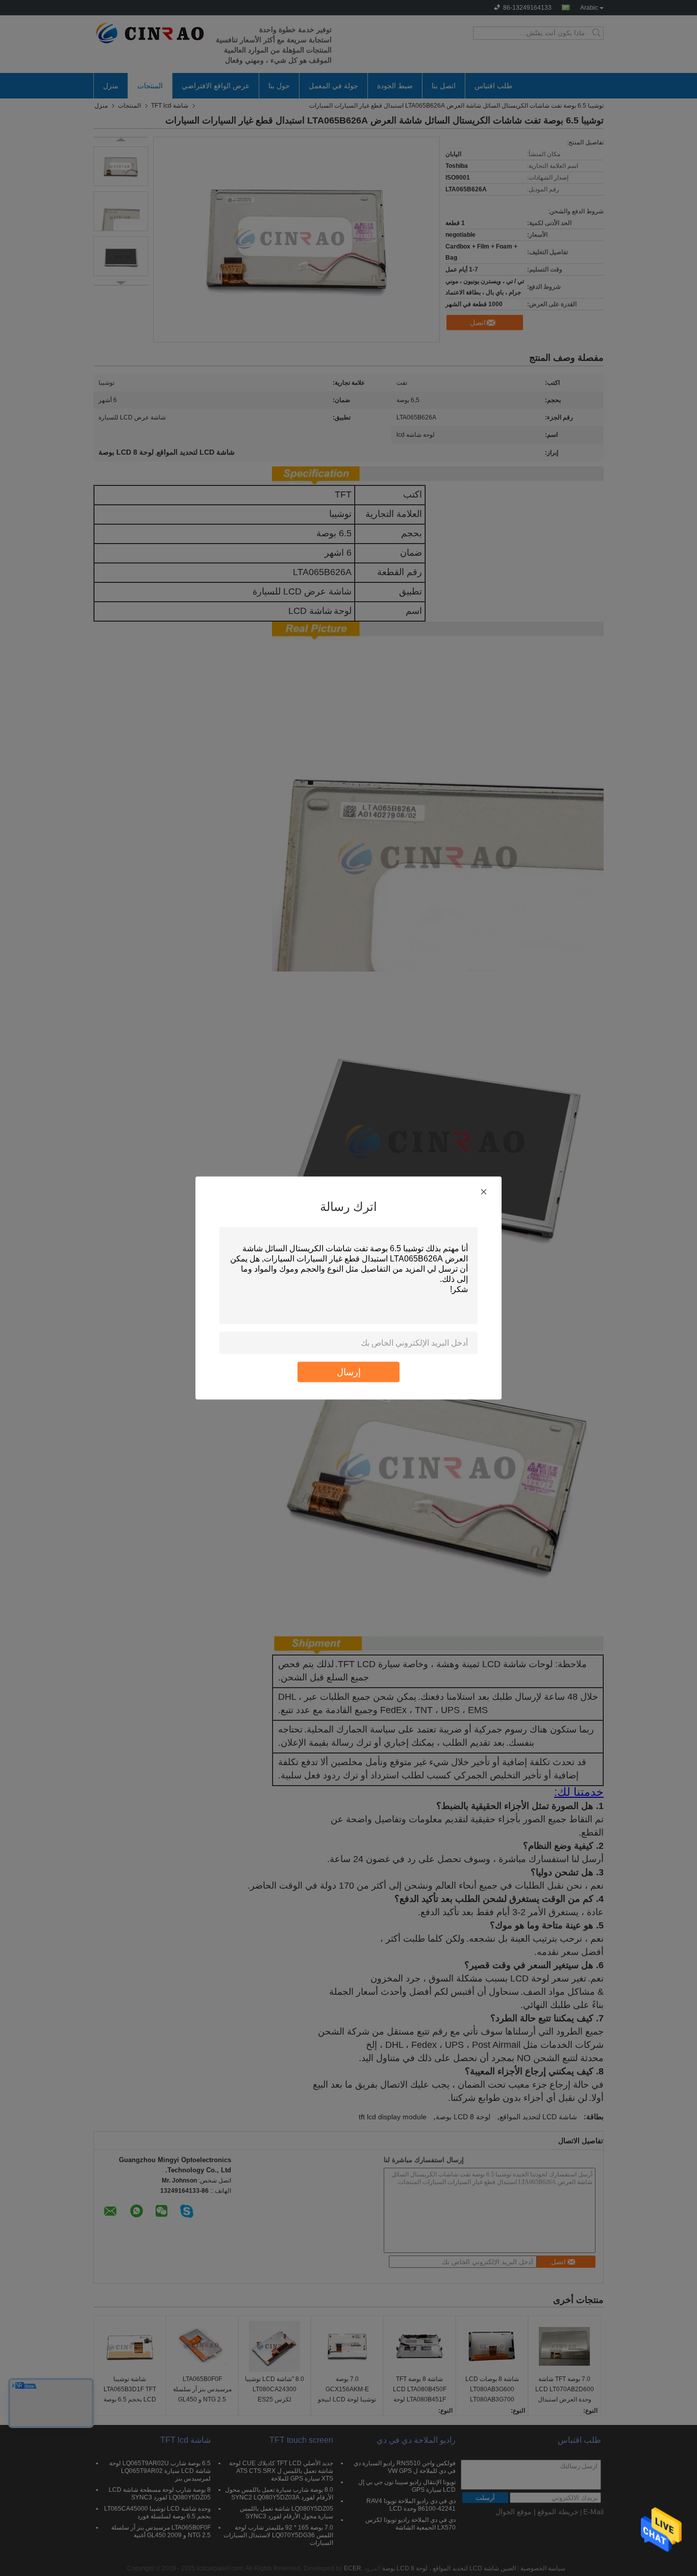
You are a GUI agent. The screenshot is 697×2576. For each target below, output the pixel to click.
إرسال (349, 1372)
